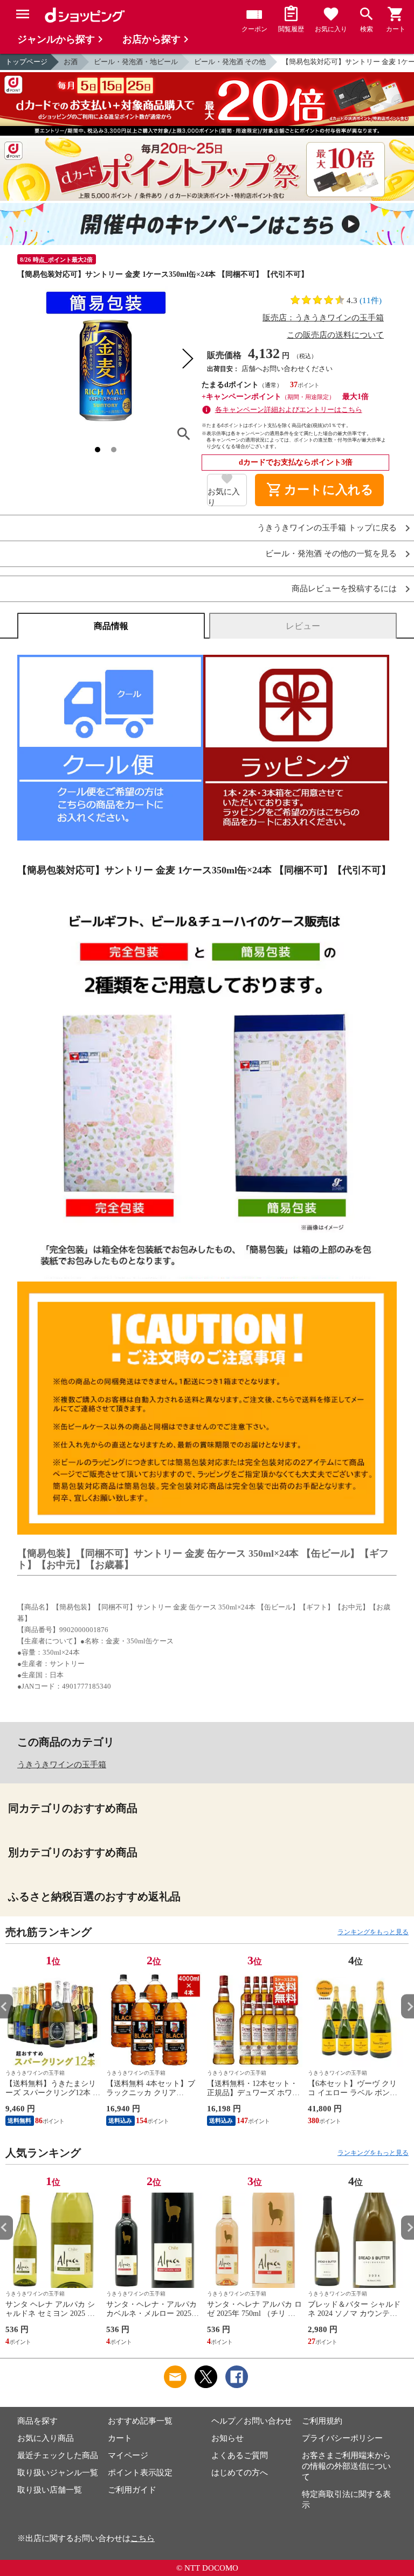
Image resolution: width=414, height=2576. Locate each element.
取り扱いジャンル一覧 (58, 2473)
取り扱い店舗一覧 (50, 2490)
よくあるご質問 (240, 2455)
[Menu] (23, 14)
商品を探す (37, 2421)
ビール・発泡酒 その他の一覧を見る (331, 554)
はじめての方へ (240, 2473)
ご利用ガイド (132, 2490)
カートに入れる (320, 490)
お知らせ (227, 2438)
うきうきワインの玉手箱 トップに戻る (327, 528)
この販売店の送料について (335, 335)
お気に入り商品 (46, 2438)
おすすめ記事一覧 (140, 2421)
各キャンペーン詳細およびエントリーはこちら (289, 409)
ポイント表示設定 (140, 2473)
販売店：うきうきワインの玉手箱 (323, 318)
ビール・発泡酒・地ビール (136, 62)
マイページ (128, 2455)
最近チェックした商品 (58, 2455)
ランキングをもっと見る (373, 1932)
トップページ (26, 62)
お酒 (71, 62)
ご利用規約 (322, 2421)
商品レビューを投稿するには (344, 589)
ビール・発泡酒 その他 (230, 62)
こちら (143, 2538)
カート (120, 2438)
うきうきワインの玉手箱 (62, 1765)
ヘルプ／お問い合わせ (252, 2421)
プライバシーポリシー (342, 2438)
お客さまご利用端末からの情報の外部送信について (346, 2466)
